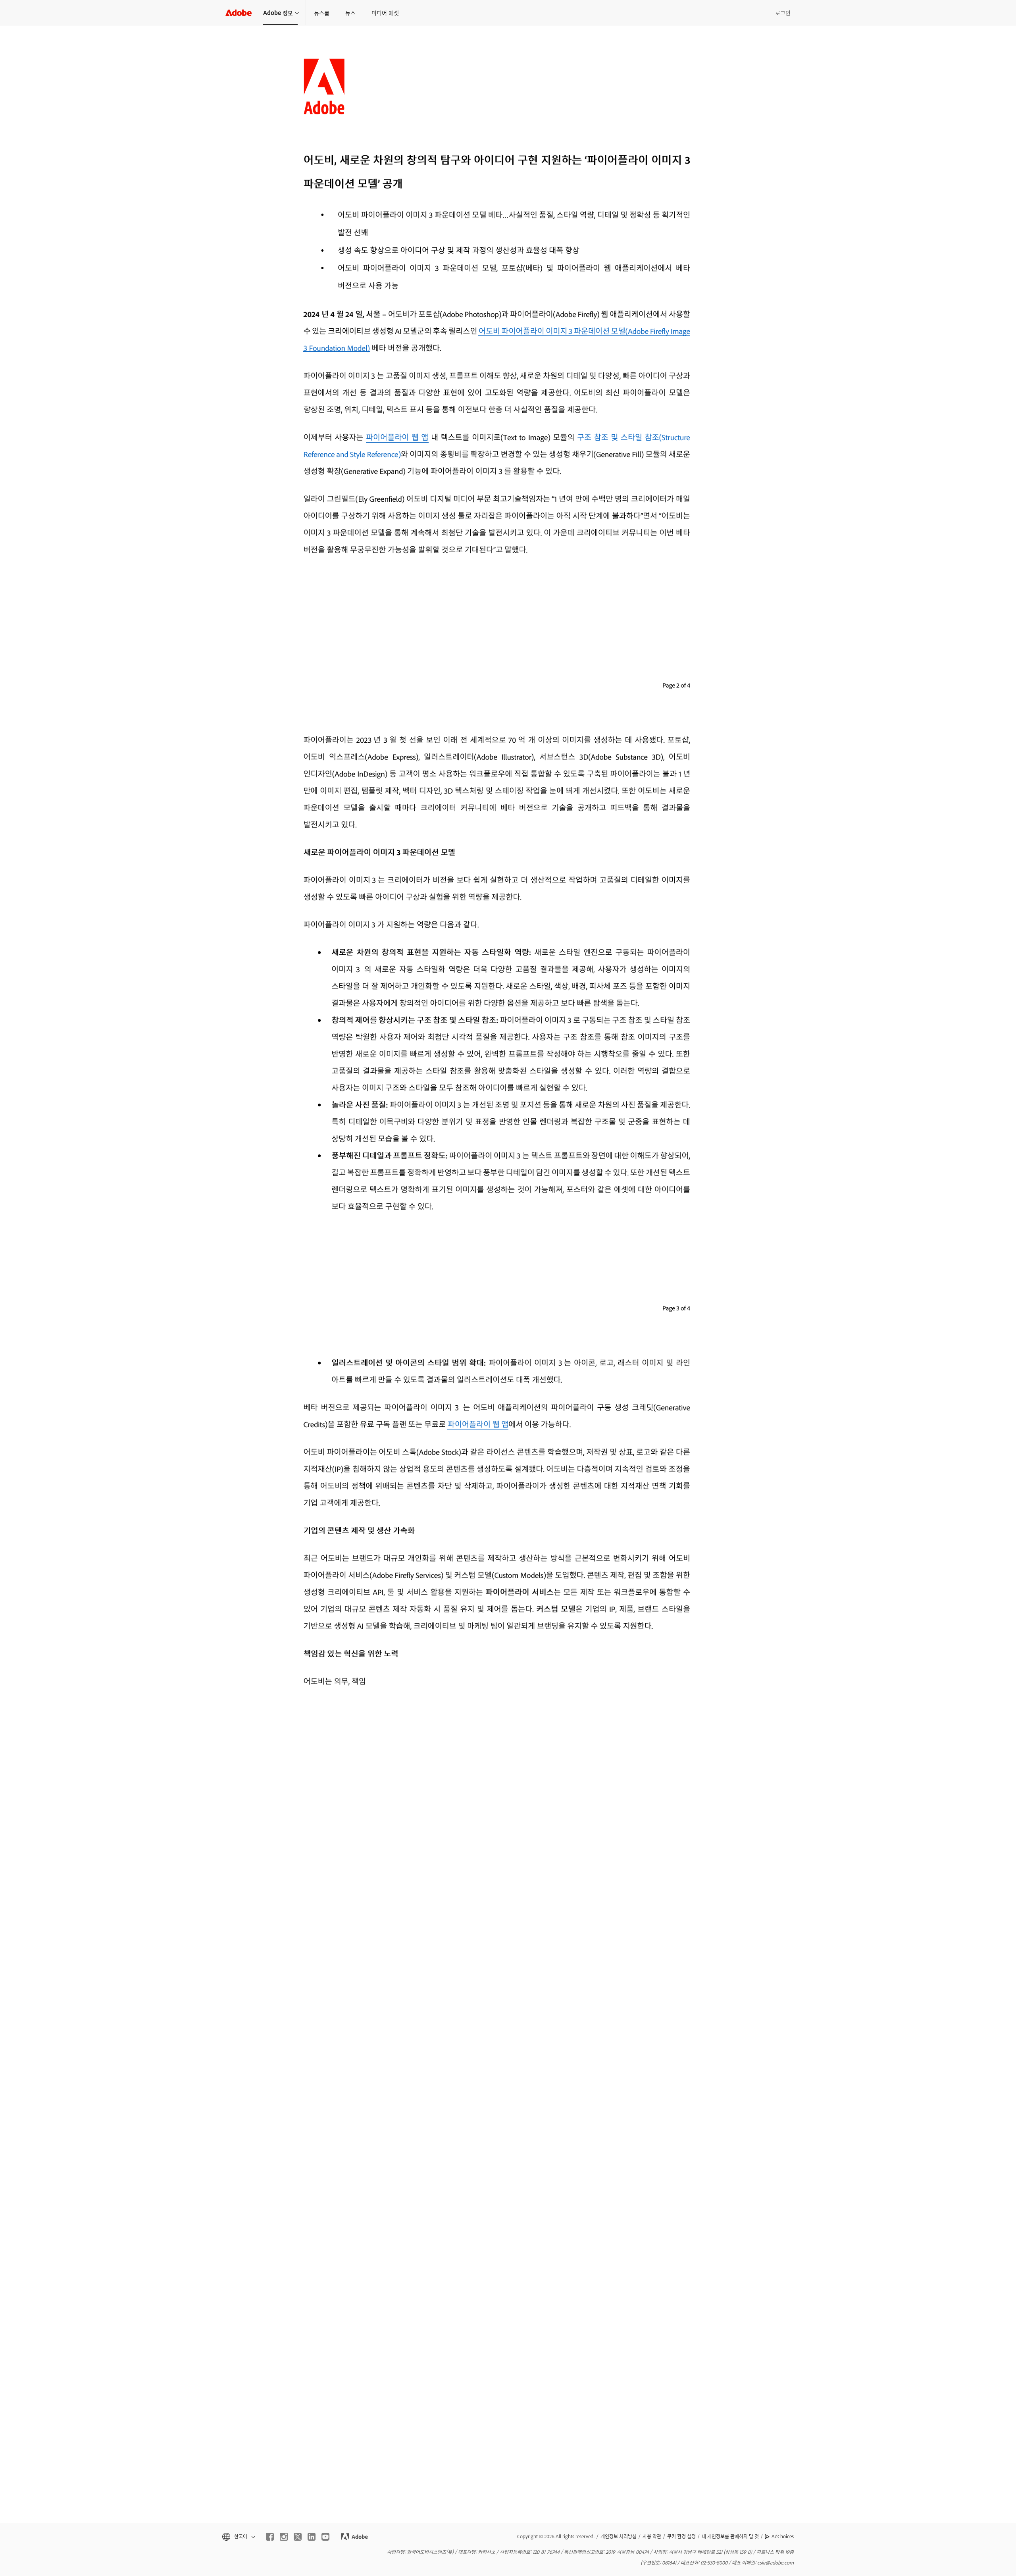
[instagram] (284, 2537)
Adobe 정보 (278, 13)
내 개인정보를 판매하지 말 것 (730, 2536)
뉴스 (350, 13)
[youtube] (325, 2537)
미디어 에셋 (385, 13)
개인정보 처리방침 (619, 2536)
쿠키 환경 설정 (681, 2536)
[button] (238, 2537)
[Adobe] (239, 13)
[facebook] (270, 2537)
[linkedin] (312, 2537)
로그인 (783, 13)
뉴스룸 (322, 13)
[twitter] (298, 2537)
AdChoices (783, 2536)
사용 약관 (652, 2536)
